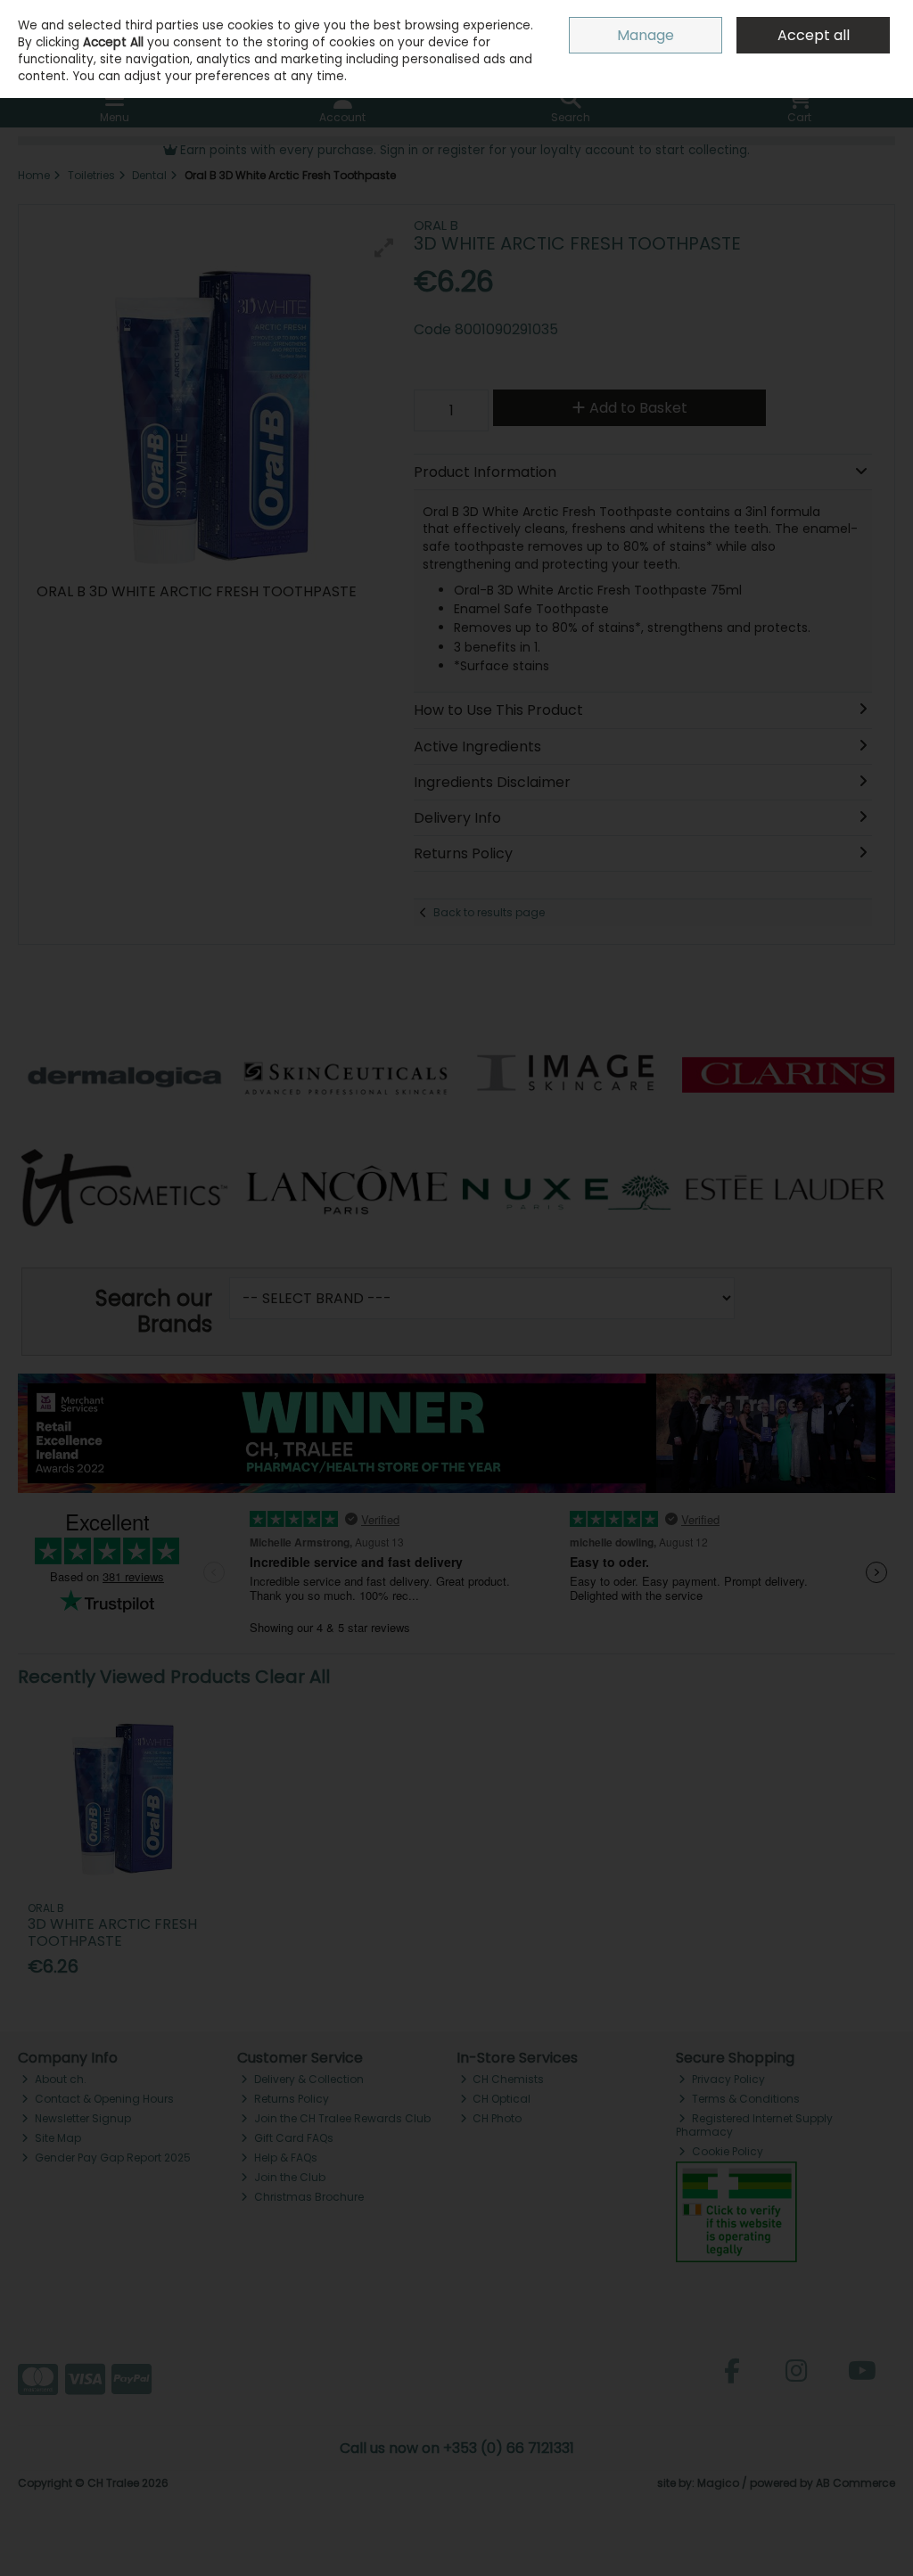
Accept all (814, 35)
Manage (646, 35)
